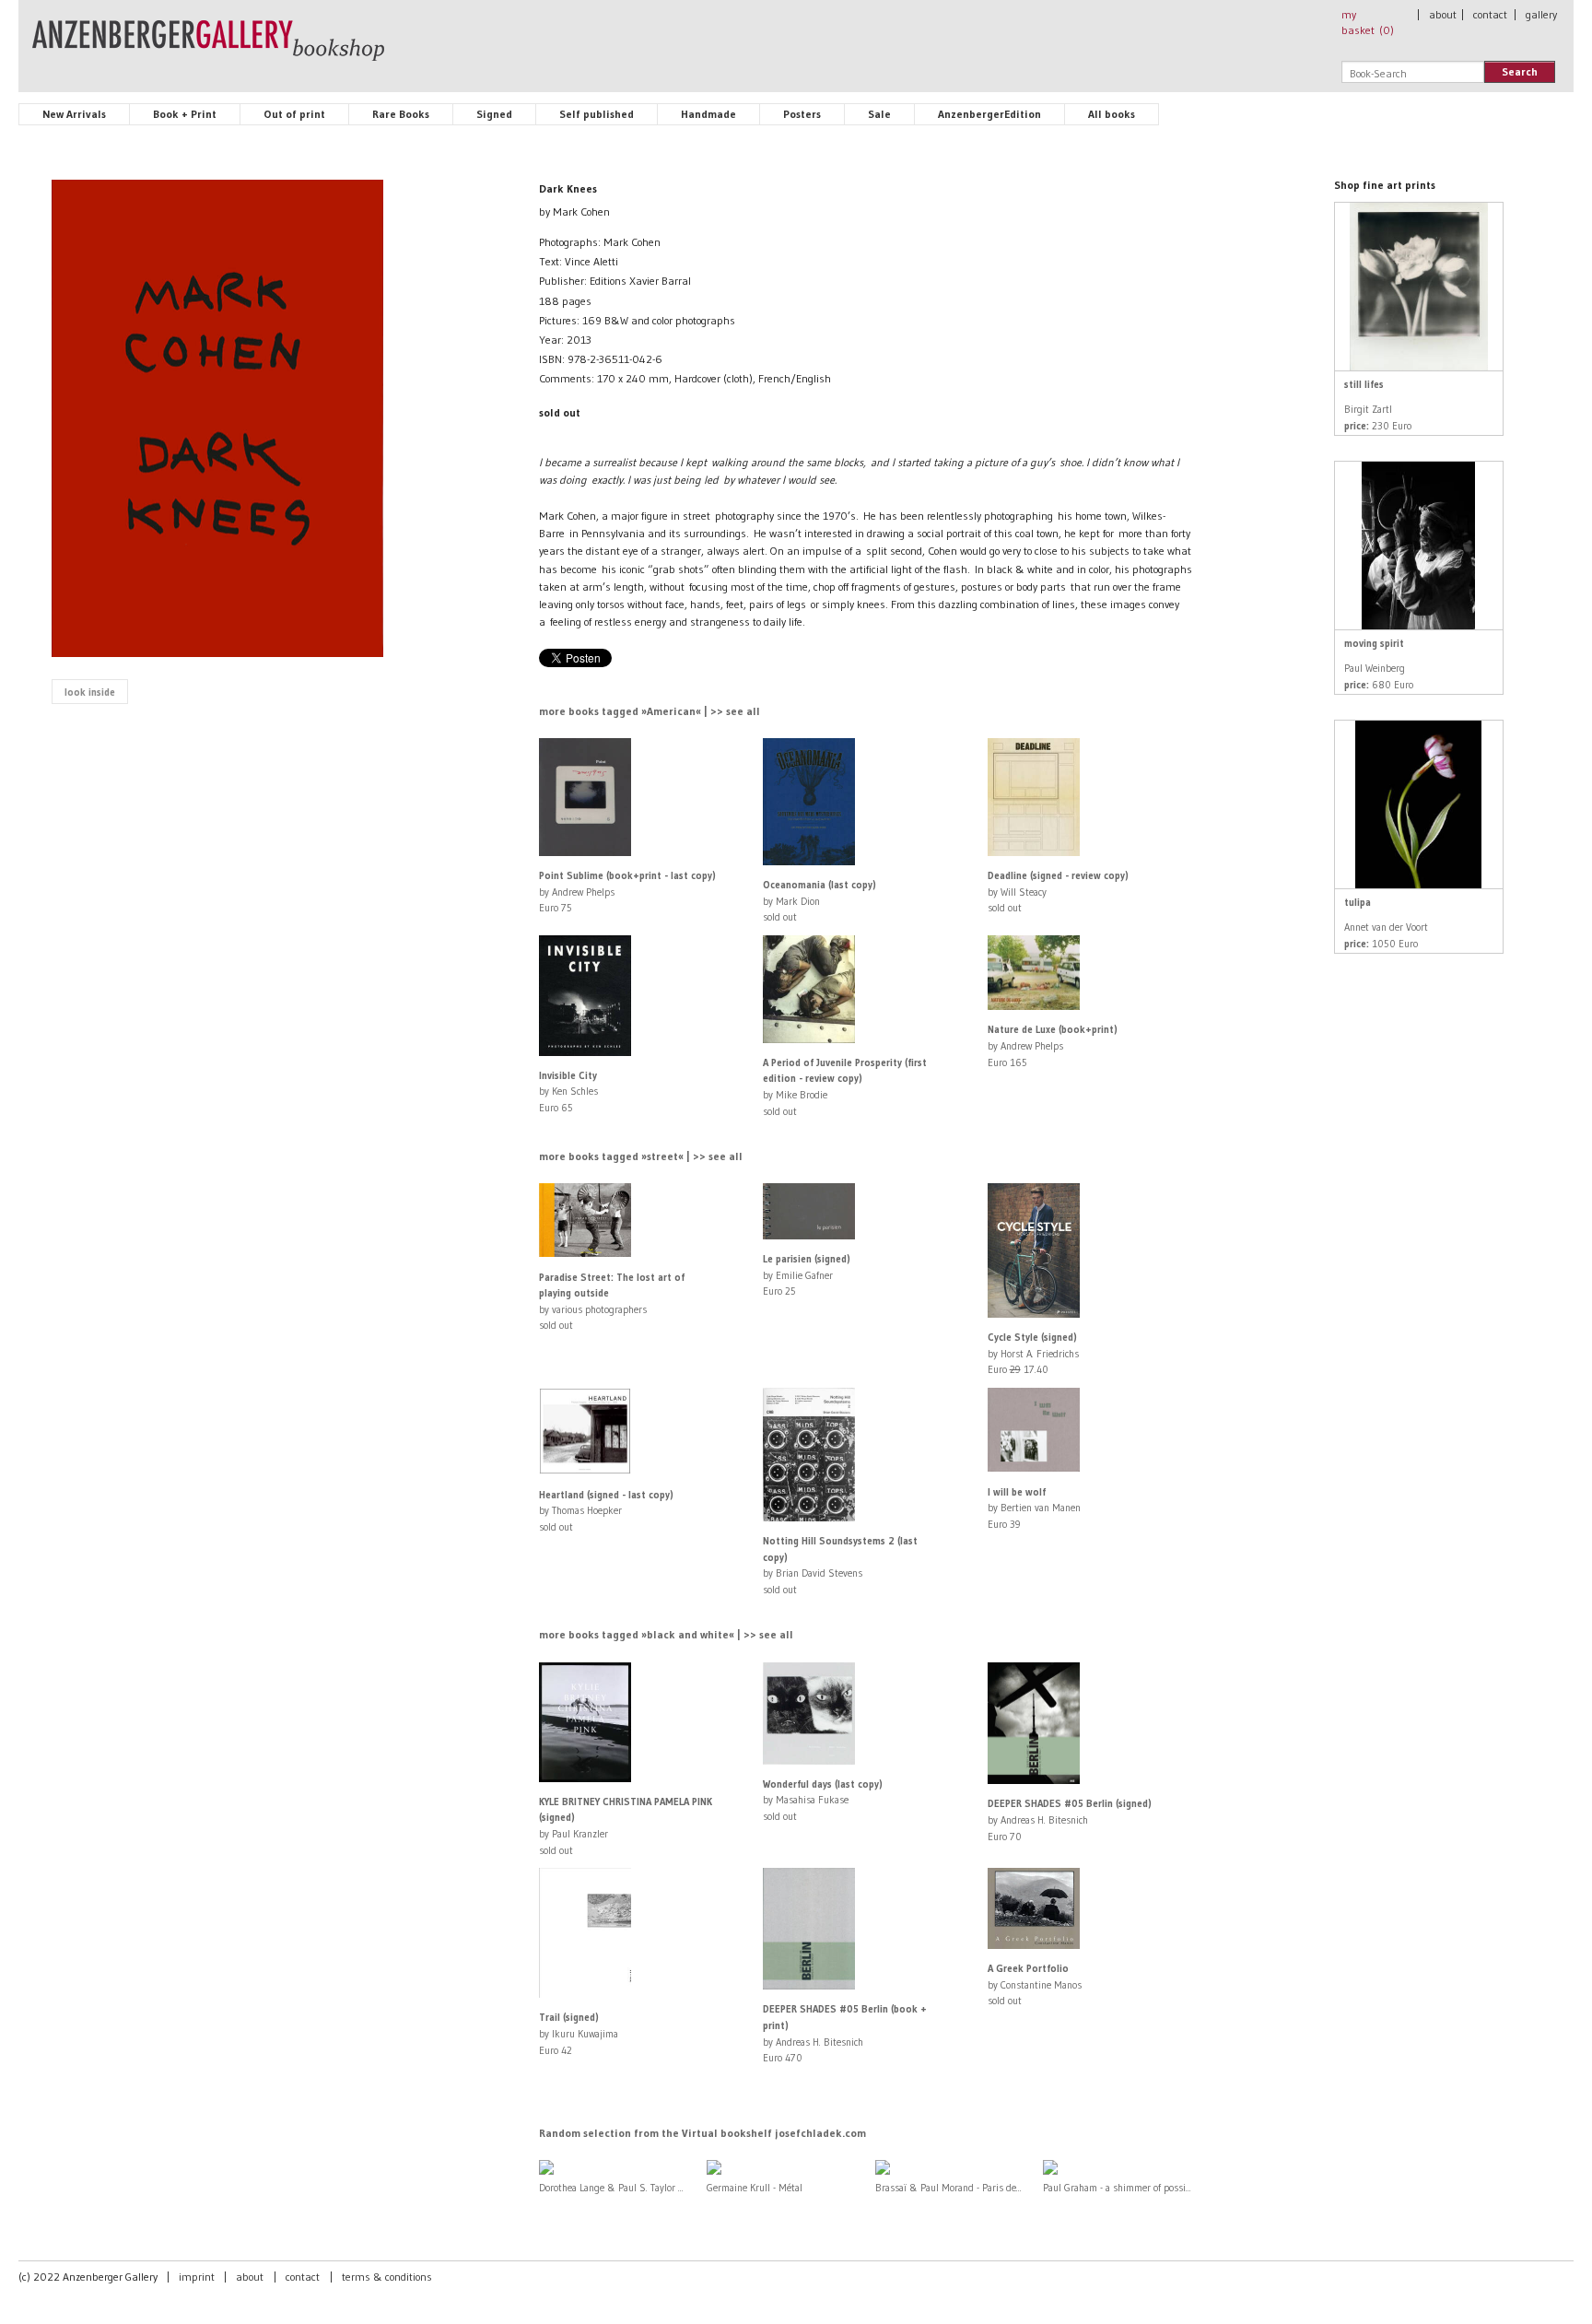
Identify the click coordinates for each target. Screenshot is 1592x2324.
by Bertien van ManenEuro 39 (1034, 1508)
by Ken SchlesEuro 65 (568, 1092)
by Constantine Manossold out (1035, 1984)
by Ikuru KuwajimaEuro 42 (579, 2033)
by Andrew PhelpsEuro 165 (1053, 1045)
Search (1520, 71)
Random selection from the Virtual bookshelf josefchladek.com (702, 2133)
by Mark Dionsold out (819, 901)
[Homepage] (208, 49)
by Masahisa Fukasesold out (823, 1800)
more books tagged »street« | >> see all (641, 1156)
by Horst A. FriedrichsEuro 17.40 (1033, 1353)
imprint (197, 2277)
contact (1490, 14)
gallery (1541, 14)
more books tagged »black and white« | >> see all (666, 1634)
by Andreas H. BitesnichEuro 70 (1070, 1819)
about (1443, 14)
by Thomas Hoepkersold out (606, 1511)
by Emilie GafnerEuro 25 (807, 1275)
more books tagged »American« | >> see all (650, 711)
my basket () (1368, 22)
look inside (90, 692)
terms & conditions (387, 2277)
